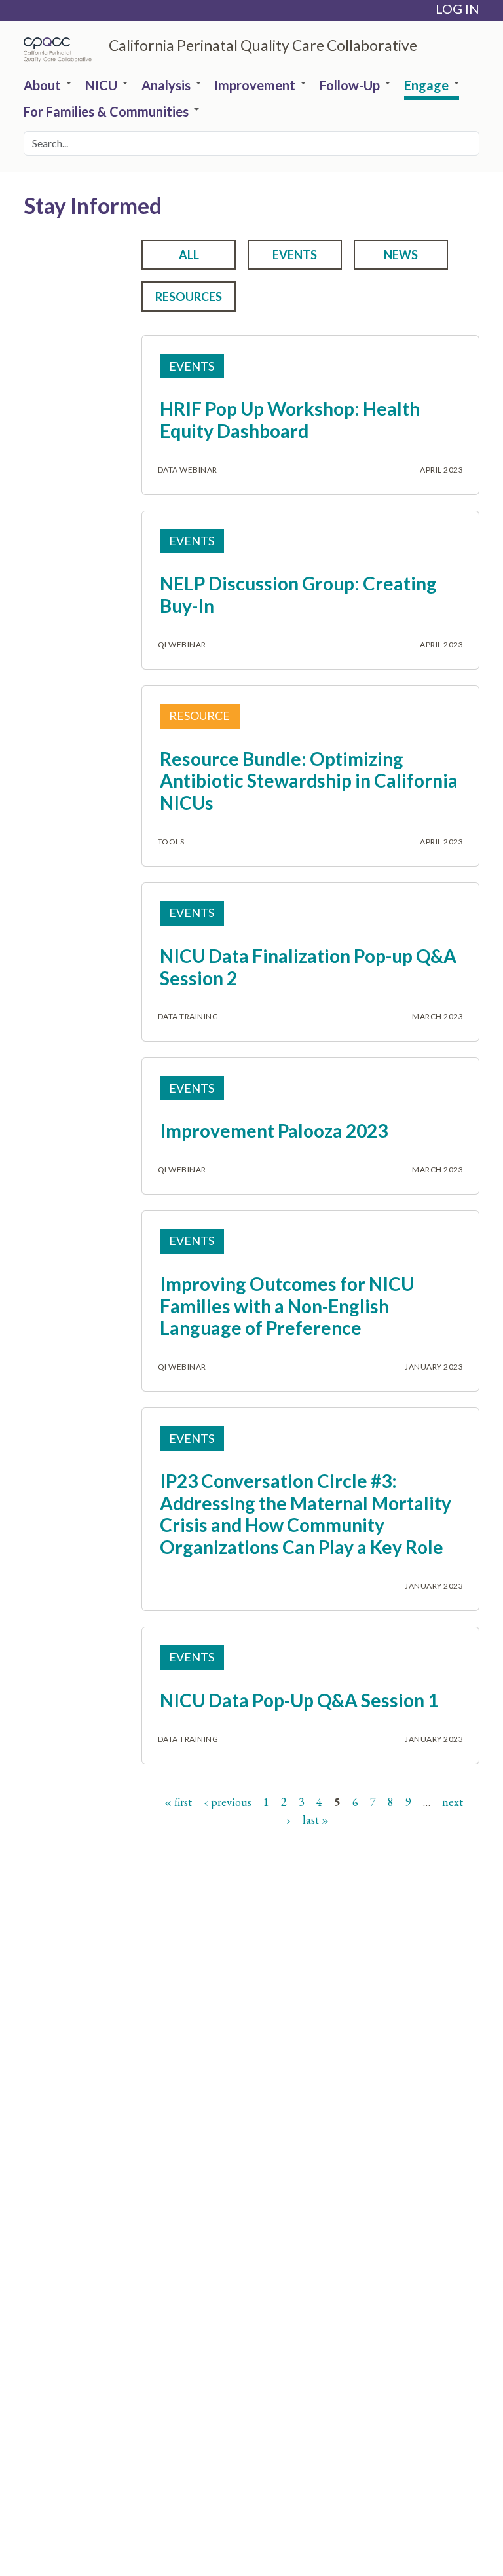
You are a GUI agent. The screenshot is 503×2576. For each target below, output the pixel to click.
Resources (189, 297)
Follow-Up (350, 86)
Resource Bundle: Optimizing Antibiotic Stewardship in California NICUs (309, 781)
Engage (426, 86)
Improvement (255, 86)
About (42, 86)
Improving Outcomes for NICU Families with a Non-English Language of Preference (287, 1306)
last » (316, 1820)
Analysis (166, 86)
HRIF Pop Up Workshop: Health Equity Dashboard (290, 420)
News (401, 255)
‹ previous (228, 1802)
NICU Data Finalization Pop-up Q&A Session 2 (308, 967)
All (189, 255)
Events (295, 255)
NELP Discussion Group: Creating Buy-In (298, 594)
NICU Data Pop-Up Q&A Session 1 (299, 1700)
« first (178, 1802)
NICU (101, 86)
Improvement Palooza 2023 (274, 1131)
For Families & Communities (106, 112)
